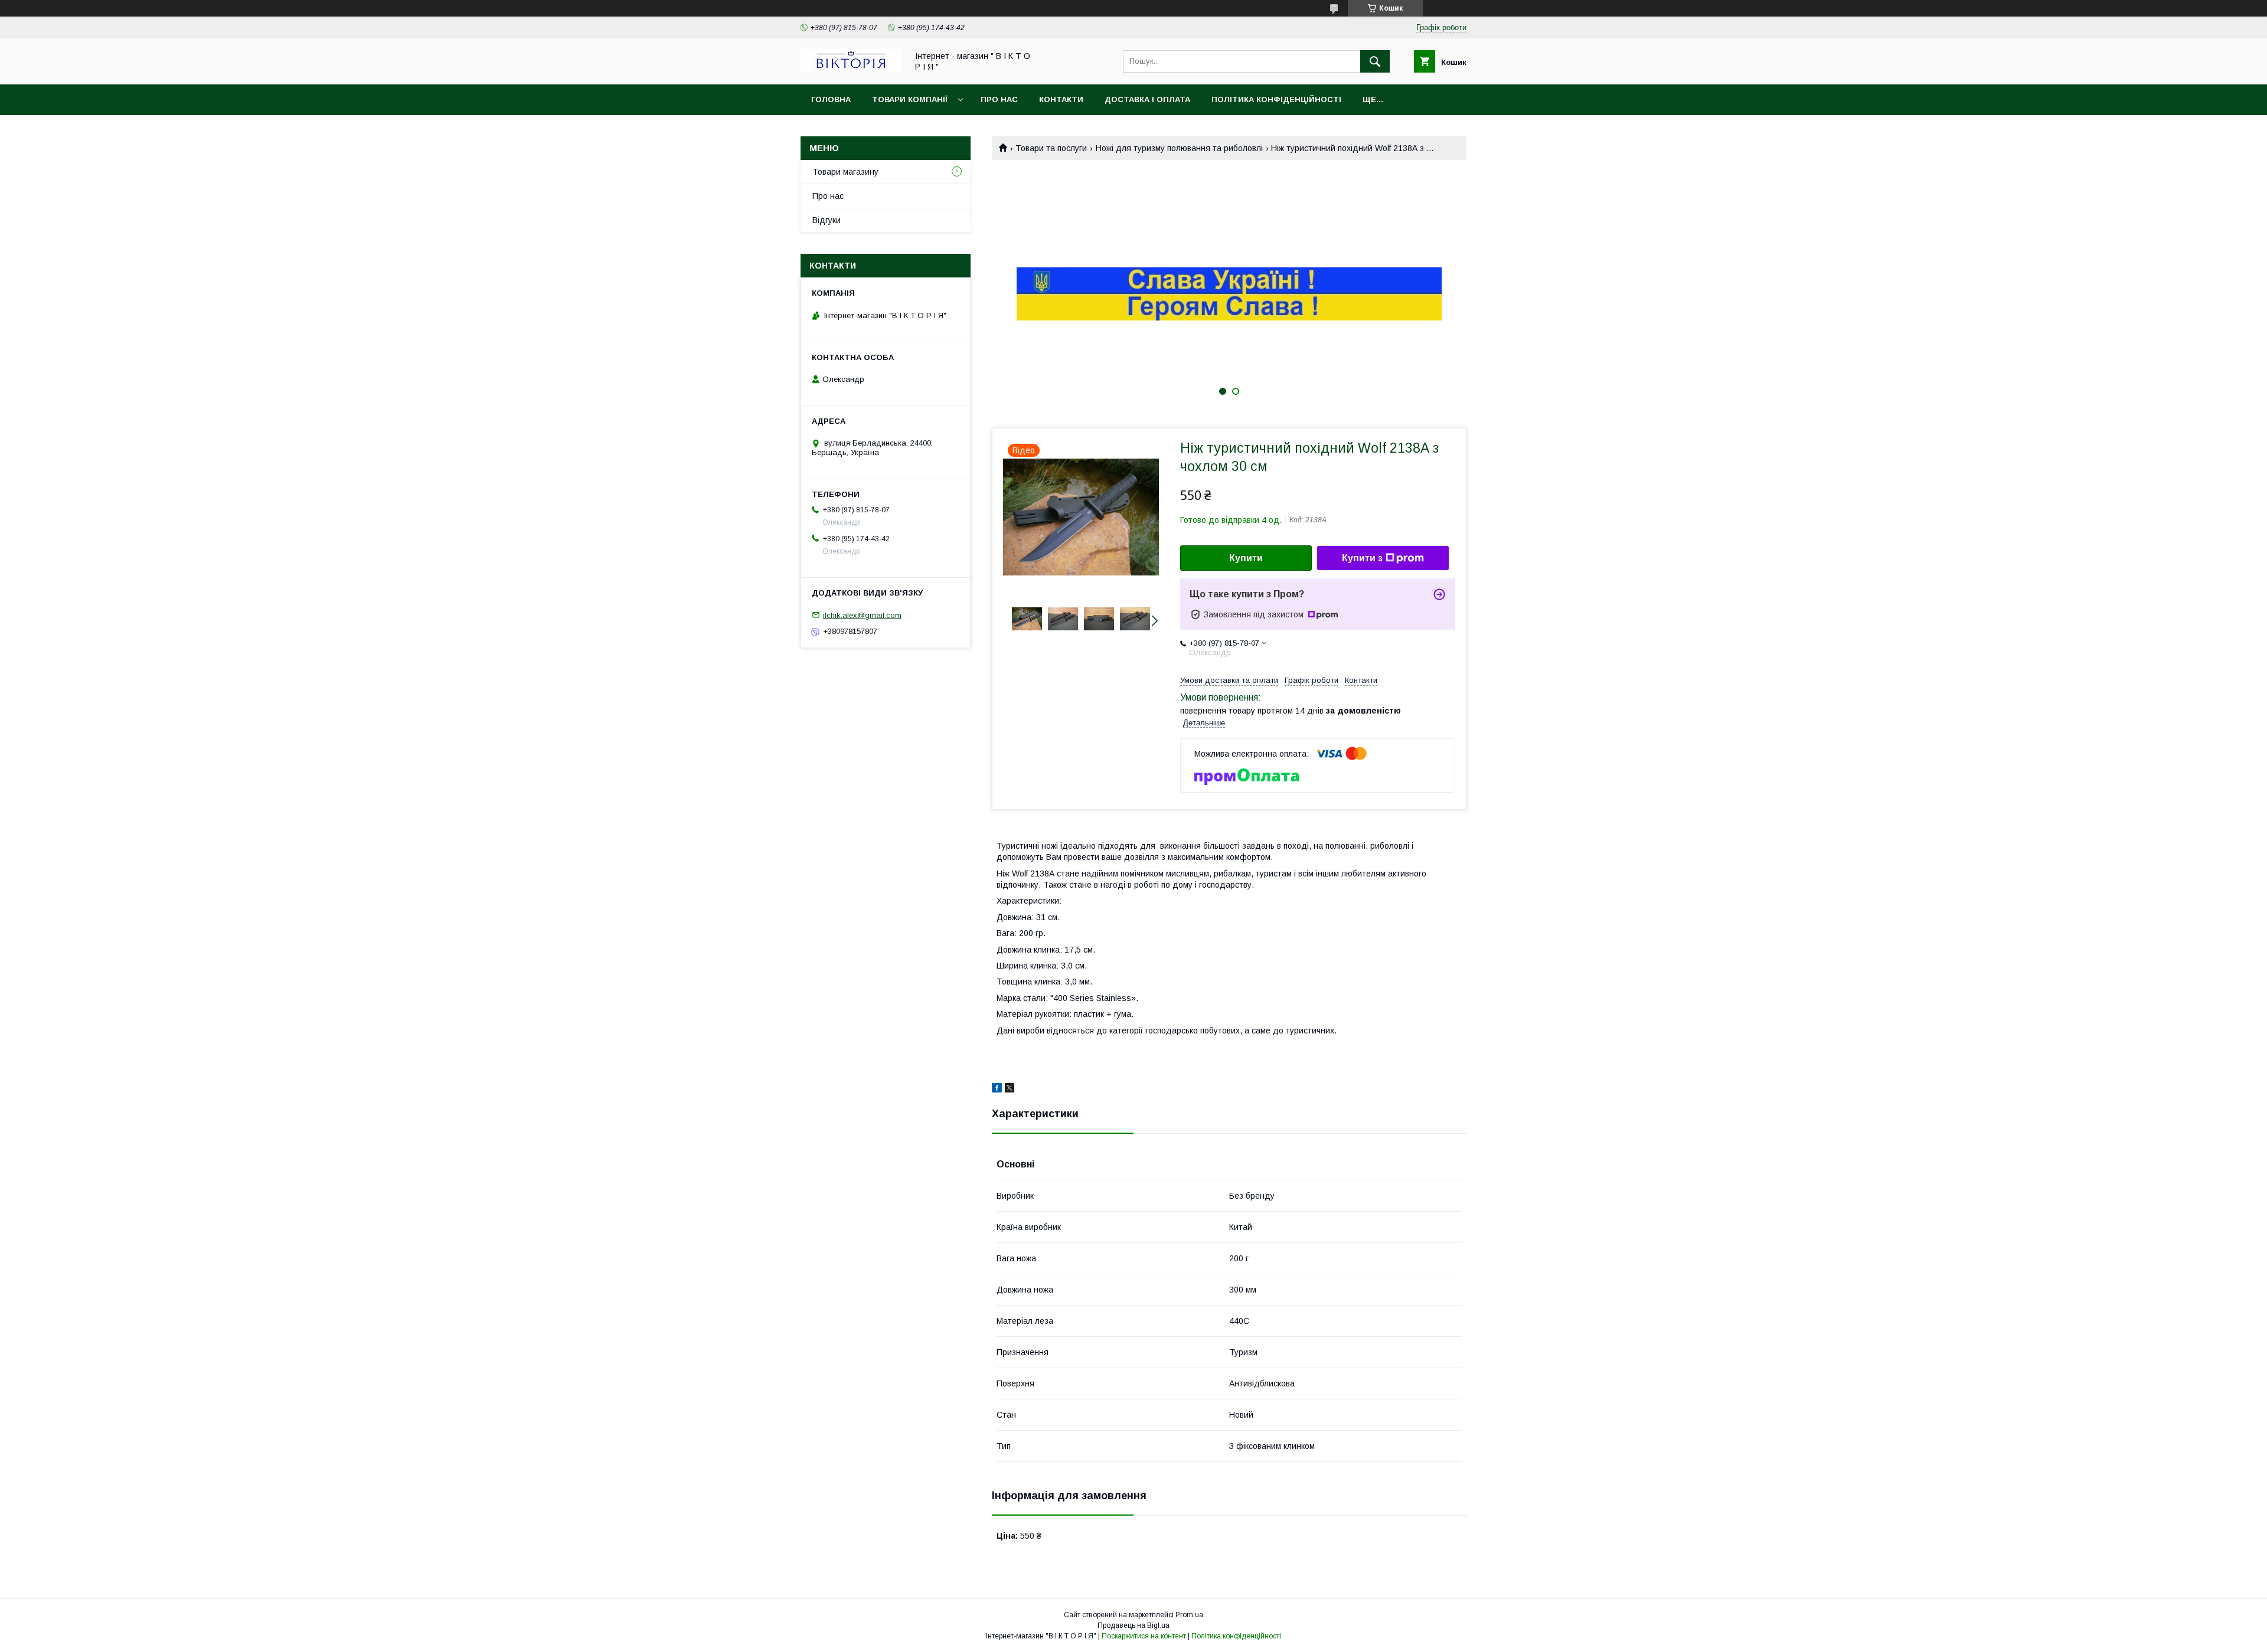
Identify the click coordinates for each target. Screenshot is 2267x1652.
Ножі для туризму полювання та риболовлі (1179, 148)
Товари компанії (910, 99)
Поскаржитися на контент (1144, 1636)
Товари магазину (845, 172)
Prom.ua (1189, 1615)
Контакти (1061, 99)
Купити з (1362, 558)
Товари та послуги (1051, 148)
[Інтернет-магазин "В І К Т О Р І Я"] (851, 69)
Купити (1246, 558)
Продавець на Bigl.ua (1133, 1625)
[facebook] (997, 1090)
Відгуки (827, 220)
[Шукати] (1375, 61)
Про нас (999, 99)
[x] (1010, 1090)
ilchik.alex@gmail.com (862, 615)
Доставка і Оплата (1147, 99)
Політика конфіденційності (1276, 99)
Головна (831, 99)
